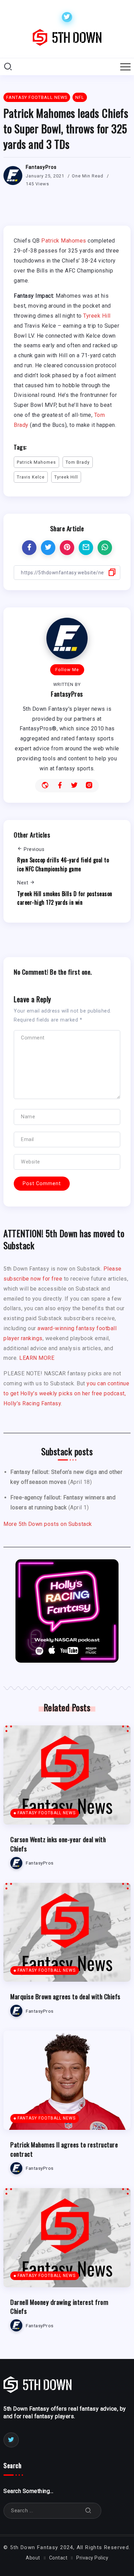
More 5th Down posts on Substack (48, 1524)
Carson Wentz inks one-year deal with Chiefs (58, 1844)
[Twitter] (67, 17)
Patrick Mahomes (64, 241)
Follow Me (67, 670)
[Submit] (88, 2511)
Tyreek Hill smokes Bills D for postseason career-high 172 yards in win (65, 898)
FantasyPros (41, 167)
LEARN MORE (37, 1358)
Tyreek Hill (97, 316)
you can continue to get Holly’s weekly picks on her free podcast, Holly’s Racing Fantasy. (66, 1393)
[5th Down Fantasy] (67, 37)
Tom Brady (78, 462)
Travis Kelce (31, 477)
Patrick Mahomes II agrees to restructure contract (64, 2149)
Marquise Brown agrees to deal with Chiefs (65, 1996)
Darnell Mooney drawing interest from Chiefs (59, 2307)
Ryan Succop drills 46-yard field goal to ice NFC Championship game (63, 864)
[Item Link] (67, 1775)
